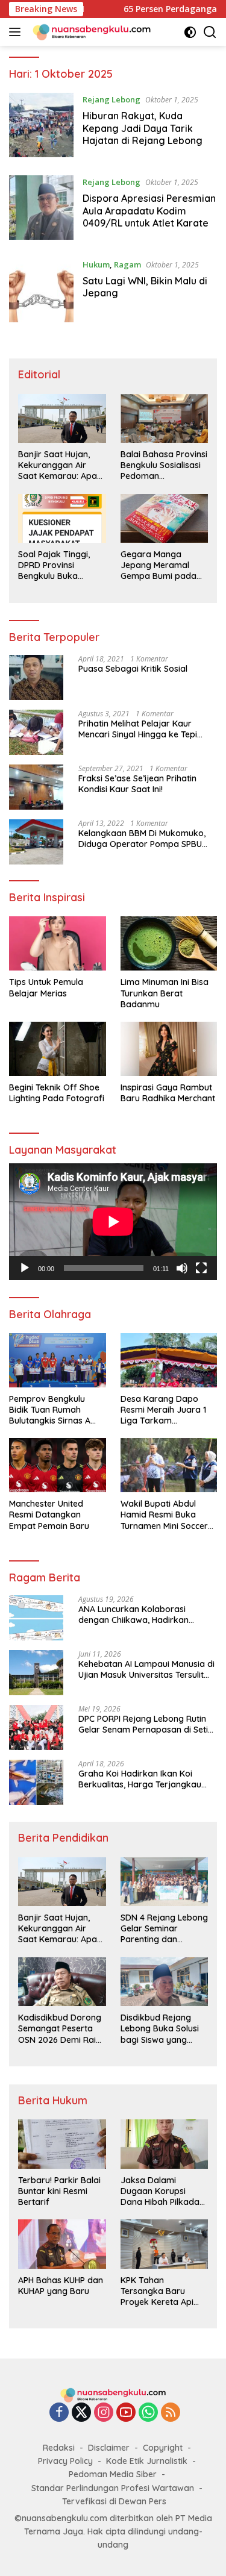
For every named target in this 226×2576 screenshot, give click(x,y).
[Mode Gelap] (190, 32)
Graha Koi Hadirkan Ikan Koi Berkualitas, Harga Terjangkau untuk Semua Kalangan (140, 1779)
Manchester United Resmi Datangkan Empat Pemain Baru (49, 1515)
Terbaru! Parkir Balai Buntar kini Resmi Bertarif (59, 2191)
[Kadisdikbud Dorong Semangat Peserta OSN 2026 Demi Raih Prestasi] (62, 1982)
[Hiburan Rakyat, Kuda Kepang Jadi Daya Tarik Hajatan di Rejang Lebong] (41, 125)
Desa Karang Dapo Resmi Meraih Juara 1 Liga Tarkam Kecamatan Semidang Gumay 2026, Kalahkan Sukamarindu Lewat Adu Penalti (167, 1410)
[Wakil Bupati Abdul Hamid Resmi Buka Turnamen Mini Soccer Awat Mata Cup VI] (169, 1465)
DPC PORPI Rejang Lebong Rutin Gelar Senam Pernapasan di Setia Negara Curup (146, 1724)
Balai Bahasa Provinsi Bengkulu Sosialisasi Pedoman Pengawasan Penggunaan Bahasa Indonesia (164, 465)
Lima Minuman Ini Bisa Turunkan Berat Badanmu (165, 993)
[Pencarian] (210, 32)
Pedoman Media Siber (113, 2474)
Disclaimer (109, 2448)
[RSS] (171, 2413)
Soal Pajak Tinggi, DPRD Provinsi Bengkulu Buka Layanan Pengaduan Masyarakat (60, 565)
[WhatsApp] (148, 2413)
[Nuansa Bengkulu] (90, 32)
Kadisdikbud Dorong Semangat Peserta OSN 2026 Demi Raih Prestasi (60, 2029)
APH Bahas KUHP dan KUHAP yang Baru (61, 2286)
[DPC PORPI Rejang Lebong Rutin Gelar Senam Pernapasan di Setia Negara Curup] (36, 1727)
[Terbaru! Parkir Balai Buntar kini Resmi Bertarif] (62, 2144)
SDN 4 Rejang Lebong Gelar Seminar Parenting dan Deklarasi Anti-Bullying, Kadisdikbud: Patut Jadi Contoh (164, 1929)
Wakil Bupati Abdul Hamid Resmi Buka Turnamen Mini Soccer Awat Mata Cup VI (164, 1515)
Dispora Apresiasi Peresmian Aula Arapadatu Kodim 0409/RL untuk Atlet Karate (149, 211)
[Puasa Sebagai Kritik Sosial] (36, 677)
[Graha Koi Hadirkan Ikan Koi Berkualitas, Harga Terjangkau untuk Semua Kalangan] (36, 1782)
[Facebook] (59, 2413)
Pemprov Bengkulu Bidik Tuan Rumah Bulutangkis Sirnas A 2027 (50, 1410)
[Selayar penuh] (201, 1268)
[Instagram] (104, 2413)
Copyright (163, 2448)
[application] (113, 1222)
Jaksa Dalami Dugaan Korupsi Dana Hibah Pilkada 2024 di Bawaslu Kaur (164, 2191)
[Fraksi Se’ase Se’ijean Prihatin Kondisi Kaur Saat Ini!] (36, 787)
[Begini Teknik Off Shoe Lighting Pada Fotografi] (58, 1049)
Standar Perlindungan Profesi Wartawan (113, 2488)
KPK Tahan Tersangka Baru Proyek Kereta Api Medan (157, 2291)
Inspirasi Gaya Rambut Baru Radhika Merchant (168, 1093)
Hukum (96, 264)
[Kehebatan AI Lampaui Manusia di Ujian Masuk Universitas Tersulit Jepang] (36, 1673)
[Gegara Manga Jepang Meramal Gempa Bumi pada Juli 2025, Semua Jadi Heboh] (165, 518)
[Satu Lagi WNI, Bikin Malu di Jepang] (41, 290)
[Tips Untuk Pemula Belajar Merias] (58, 943)
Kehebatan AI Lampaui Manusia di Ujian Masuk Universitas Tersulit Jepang (146, 1669)
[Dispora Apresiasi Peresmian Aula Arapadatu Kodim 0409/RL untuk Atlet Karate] (41, 208)
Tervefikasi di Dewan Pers (114, 2501)
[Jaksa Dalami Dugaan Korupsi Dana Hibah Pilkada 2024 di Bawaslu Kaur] (165, 2144)
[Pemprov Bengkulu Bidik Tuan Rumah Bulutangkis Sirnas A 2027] (58, 1360)
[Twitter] (81, 2413)
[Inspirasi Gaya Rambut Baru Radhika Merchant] (169, 1049)
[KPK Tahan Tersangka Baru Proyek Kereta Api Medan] (165, 2244)
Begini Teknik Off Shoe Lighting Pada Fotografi (57, 1093)
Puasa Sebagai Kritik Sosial (133, 669)
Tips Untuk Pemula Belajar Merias (46, 987)
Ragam (127, 264)
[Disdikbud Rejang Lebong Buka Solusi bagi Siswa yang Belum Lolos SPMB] (165, 1982)
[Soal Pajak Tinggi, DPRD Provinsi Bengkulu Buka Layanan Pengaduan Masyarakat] (62, 518)
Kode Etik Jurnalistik (147, 2461)
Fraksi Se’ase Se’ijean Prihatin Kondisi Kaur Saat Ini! (137, 784)
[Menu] (17, 32)
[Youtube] (126, 2413)
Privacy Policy (65, 2461)
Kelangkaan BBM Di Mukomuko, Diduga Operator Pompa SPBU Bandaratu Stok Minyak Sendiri (142, 839)
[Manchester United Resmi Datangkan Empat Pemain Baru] (58, 1465)
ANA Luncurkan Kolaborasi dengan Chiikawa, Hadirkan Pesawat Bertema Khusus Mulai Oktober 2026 (141, 1615)
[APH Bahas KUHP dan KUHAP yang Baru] (62, 2244)
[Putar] (25, 1268)
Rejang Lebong (111, 99)
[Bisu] (182, 1268)
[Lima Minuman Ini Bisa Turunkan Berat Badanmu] (169, 943)
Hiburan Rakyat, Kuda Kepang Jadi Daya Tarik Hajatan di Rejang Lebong (143, 128)
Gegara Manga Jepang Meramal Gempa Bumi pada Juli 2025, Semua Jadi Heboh (164, 565)
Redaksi (59, 2448)
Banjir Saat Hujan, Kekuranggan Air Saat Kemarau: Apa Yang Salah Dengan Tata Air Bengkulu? (58, 465)
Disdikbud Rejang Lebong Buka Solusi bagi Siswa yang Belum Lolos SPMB (160, 2029)
